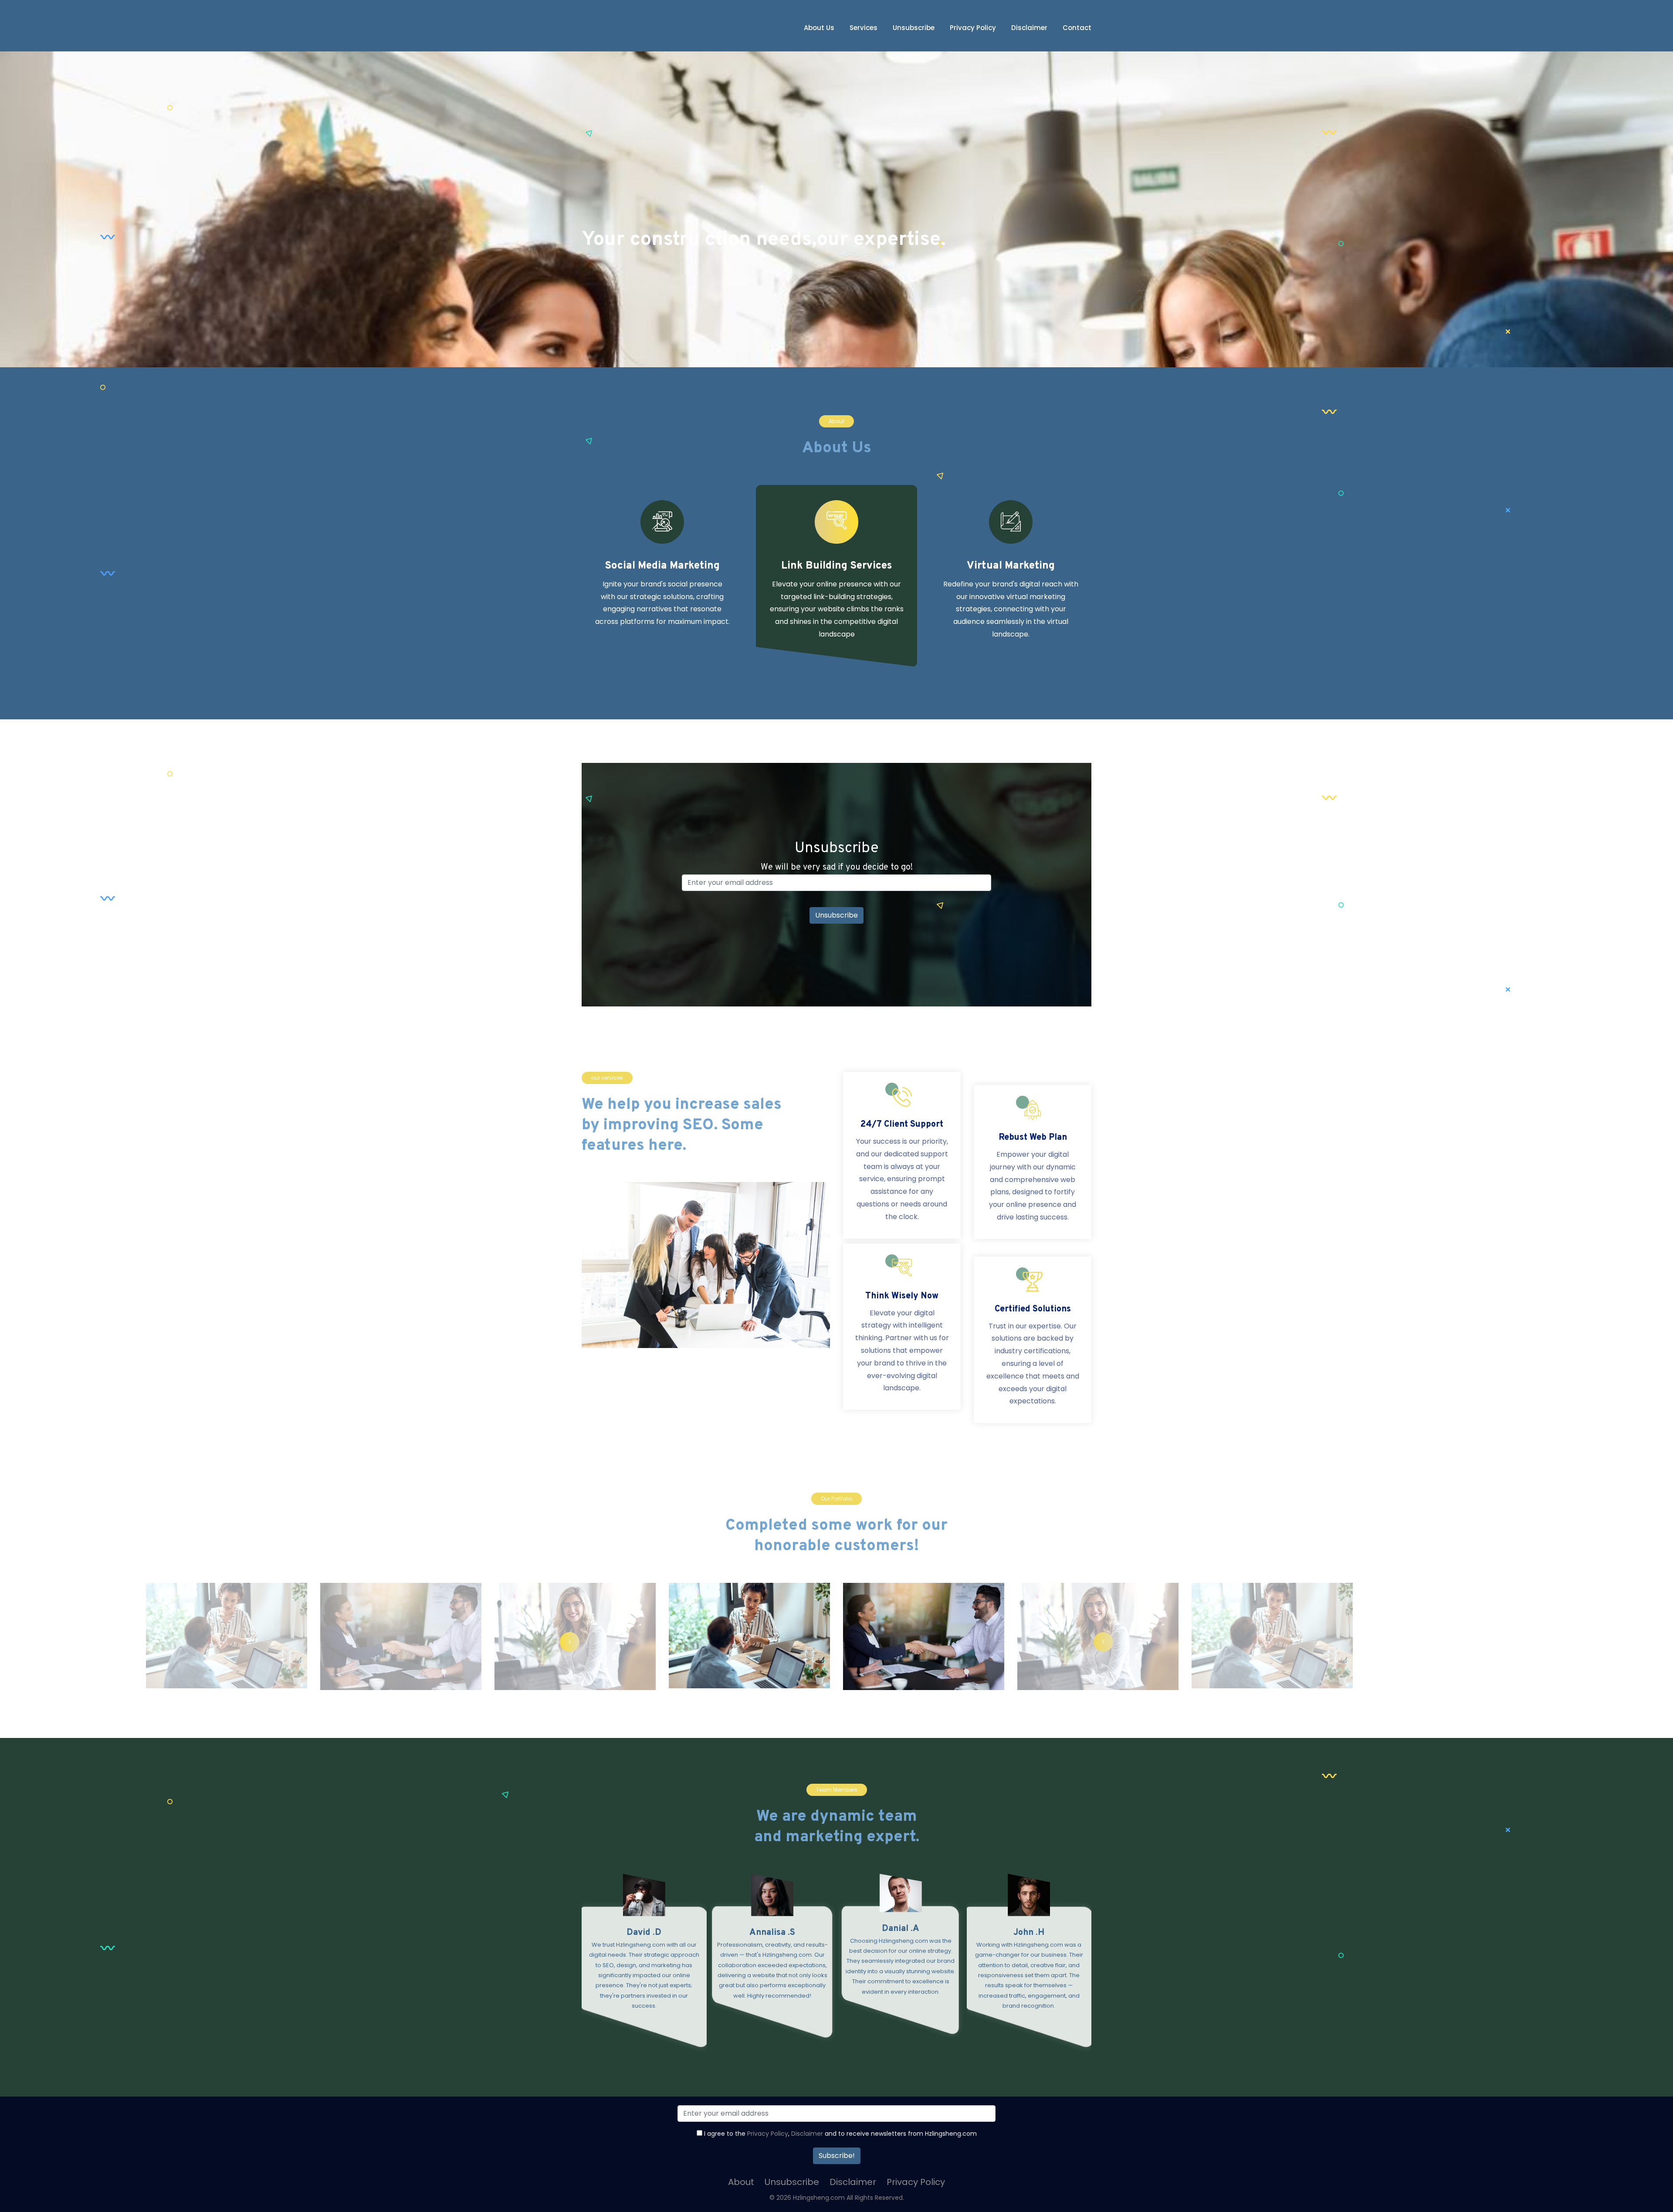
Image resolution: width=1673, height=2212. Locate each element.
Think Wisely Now (902, 1296)
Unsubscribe (914, 28)
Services (864, 28)
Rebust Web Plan (1033, 1138)
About (741, 2182)
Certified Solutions (1033, 1309)
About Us (819, 28)
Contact (1077, 28)
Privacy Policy (973, 28)
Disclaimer (1029, 28)
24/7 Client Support (902, 1125)
